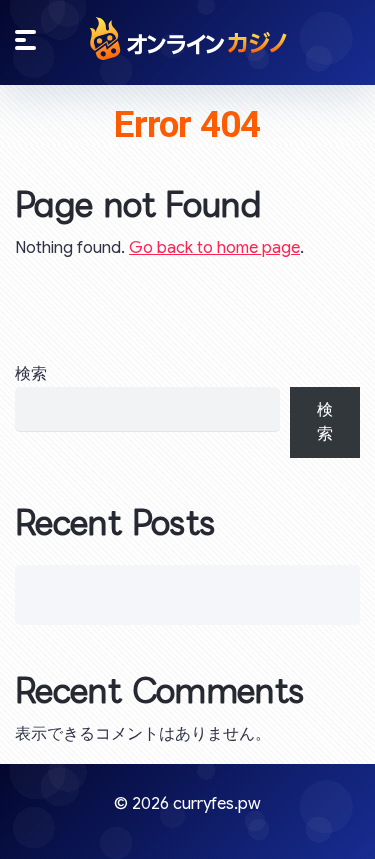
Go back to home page (214, 248)
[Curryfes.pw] (188, 38)
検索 (31, 374)
